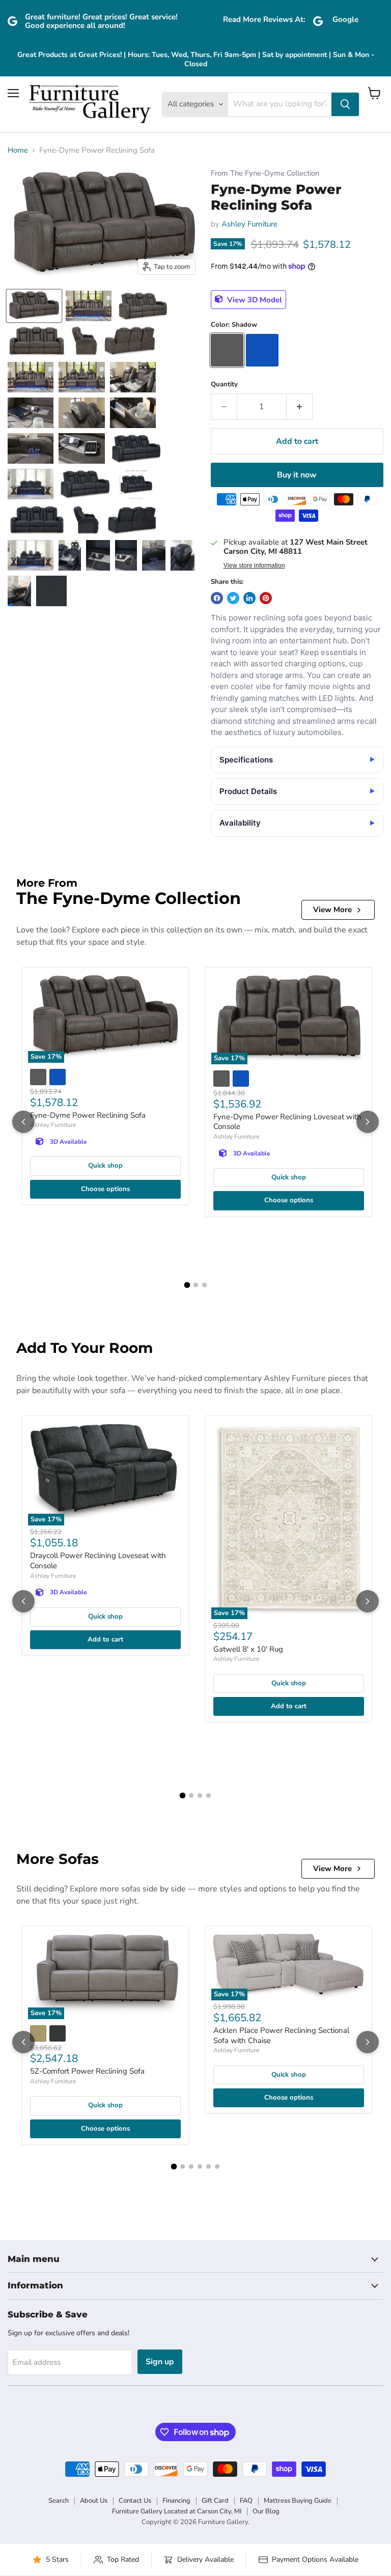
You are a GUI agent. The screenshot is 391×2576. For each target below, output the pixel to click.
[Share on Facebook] (217, 598)
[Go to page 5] (208, 2167)
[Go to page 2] (196, 1285)
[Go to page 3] (204, 1285)
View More (332, 910)
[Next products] (368, 1122)
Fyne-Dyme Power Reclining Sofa (88, 1115)
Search (59, 2501)
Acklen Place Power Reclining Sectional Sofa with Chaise (281, 2035)
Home (18, 150)
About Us (94, 2501)
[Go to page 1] (187, 1285)
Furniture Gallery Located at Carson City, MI (177, 2511)
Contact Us (135, 2501)
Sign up (160, 2362)
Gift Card (215, 2501)
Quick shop (105, 1166)
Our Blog (266, 2511)
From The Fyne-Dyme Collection (265, 173)
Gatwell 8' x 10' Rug (248, 1649)
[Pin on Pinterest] (266, 598)
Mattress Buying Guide (298, 2501)
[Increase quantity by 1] (300, 407)
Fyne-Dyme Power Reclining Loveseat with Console (287, 1122)
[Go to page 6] (217, 2167)
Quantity (224, 385)
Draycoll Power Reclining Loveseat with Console (98, 1561)
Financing (176, 2501)
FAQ (246, 2501)
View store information (254, 565)
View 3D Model (254, 299)
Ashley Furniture (249, 224)
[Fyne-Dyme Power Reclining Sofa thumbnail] (34, 306)
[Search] (345, 104)
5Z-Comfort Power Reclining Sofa (87, 2071)
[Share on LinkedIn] (249, 598)
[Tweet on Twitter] (233, 598)
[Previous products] (23, 1122)
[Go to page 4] (208, 1795)
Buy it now (297, 475)
